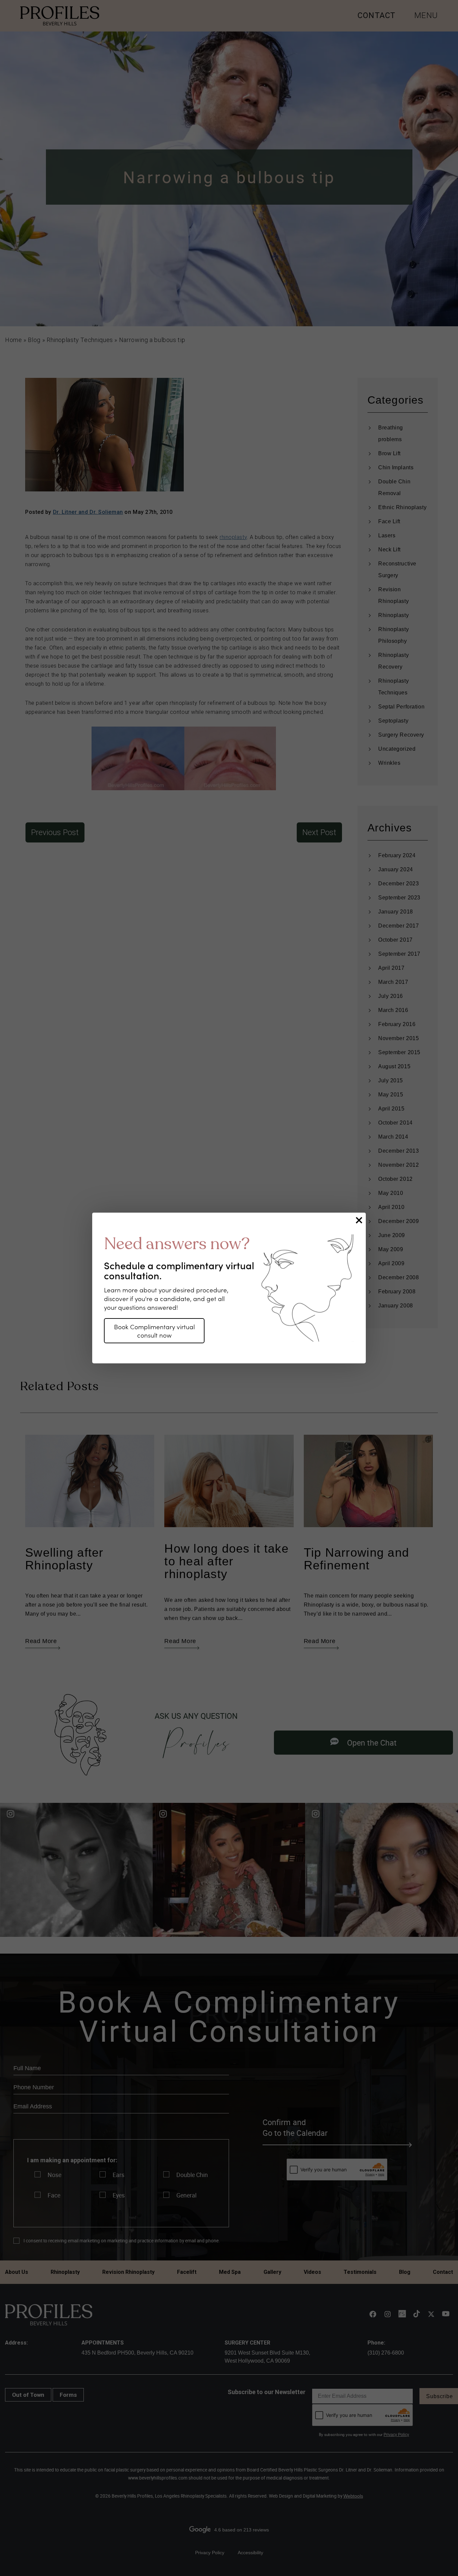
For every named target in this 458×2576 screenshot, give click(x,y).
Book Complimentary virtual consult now (154, 1330)
